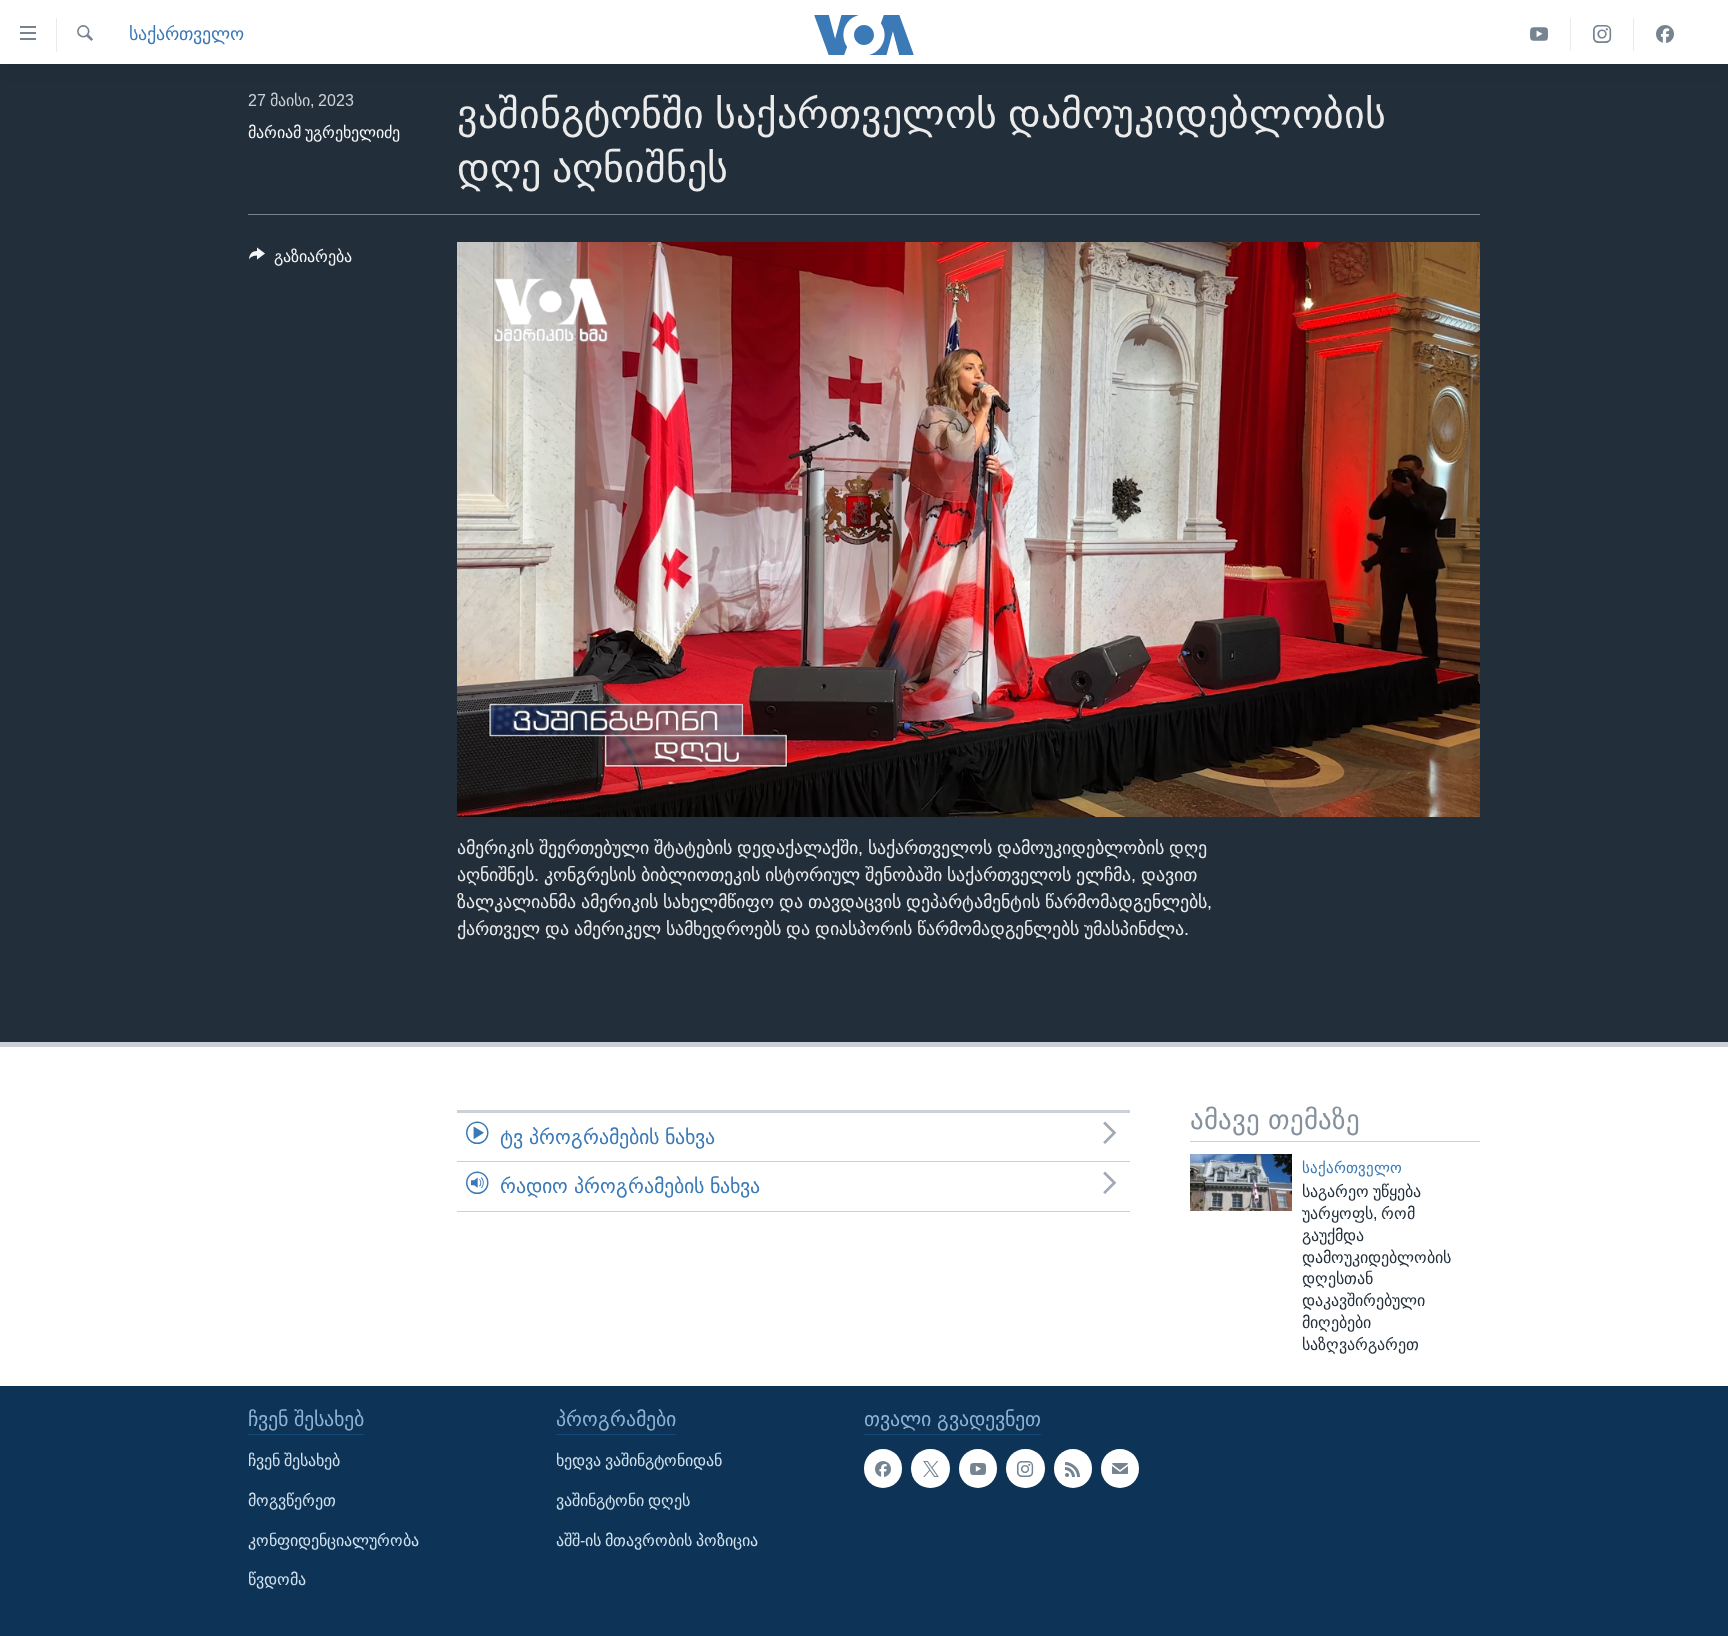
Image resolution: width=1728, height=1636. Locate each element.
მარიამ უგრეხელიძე (324, 132)
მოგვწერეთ (292, 1500)
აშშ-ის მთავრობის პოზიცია (657, 1539)
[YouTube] (1539, 34)
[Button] (300, 261)
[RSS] (1073, 1468)
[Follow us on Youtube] (978, 1468)
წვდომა (277, 1579)
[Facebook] (1665, 34)
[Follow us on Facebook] (883, 1468)
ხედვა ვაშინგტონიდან (639, 1460)
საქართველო (186, 34)
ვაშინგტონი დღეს (623, 1500)
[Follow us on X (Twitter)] (930, 1468)
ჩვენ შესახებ (294, 1460)
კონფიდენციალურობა (333, 1539)
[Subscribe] (1120, 1468)
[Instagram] (1602, 34)
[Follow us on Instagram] (1025, 1468)
